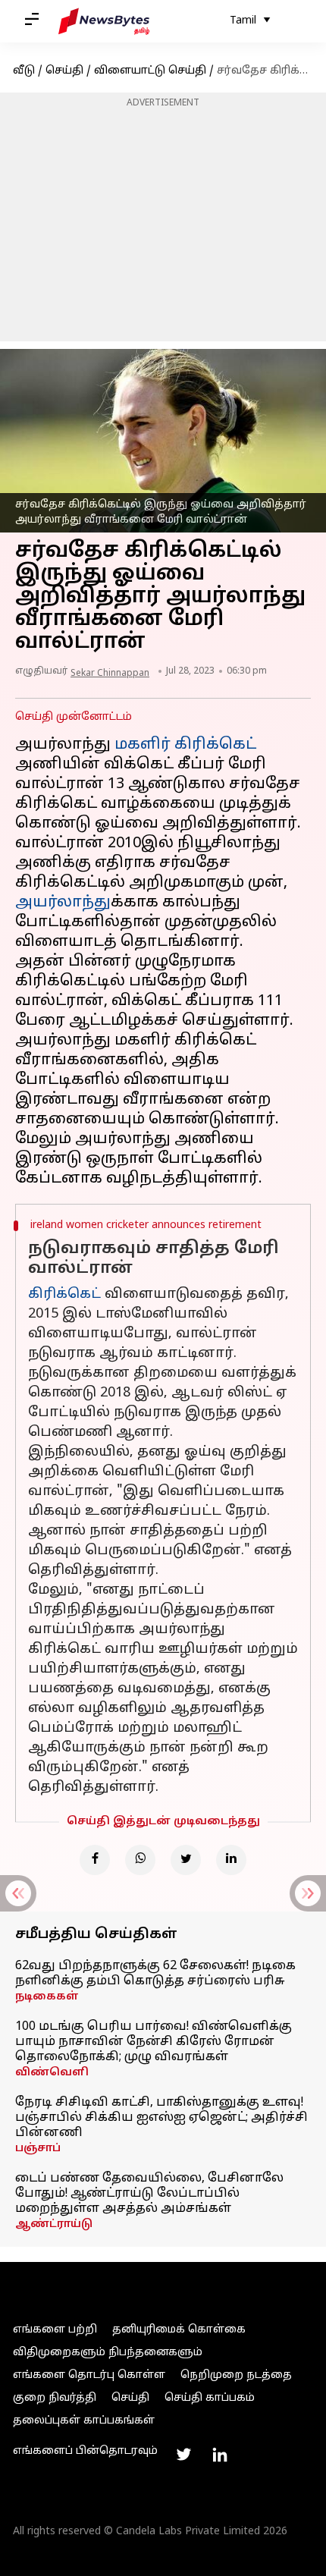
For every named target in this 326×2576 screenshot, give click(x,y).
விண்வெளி (52, 2073)
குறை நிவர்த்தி (55, 2398)
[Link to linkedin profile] (220, 2455)
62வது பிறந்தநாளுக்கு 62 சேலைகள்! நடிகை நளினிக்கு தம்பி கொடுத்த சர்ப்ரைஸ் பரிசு (155, 1974)
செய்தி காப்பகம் (210, 2398)
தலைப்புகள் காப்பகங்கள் (84, 2421)
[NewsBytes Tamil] (104, 21)
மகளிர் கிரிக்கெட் (185, 745)
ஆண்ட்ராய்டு (54, 2224)
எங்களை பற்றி (55, 2330)
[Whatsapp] (140, 1860)
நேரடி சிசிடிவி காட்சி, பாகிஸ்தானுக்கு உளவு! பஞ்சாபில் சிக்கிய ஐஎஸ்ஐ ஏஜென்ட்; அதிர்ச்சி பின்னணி (161, 2118)
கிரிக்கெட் (64, 1294)
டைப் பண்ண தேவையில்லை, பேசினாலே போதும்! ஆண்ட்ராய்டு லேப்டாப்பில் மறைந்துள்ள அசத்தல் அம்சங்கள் (149, 2194)
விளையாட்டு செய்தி (150, 71)
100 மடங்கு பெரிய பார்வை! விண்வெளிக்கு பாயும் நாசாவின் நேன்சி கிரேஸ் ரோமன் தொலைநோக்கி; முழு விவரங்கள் (154, 2042)
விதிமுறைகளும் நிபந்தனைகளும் (108, 2353)
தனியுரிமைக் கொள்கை (179, 2330)
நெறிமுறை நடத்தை (236, 2375)
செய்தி (64, 71)
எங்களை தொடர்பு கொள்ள (89, 2375)
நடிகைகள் (47, 1997)
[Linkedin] (231, 1860)
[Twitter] (186, 1860)
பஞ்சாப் (38, 2149)
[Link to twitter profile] (183, 2455)
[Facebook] (95, 1860)
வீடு (24, 71)
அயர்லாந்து (63, 903)
